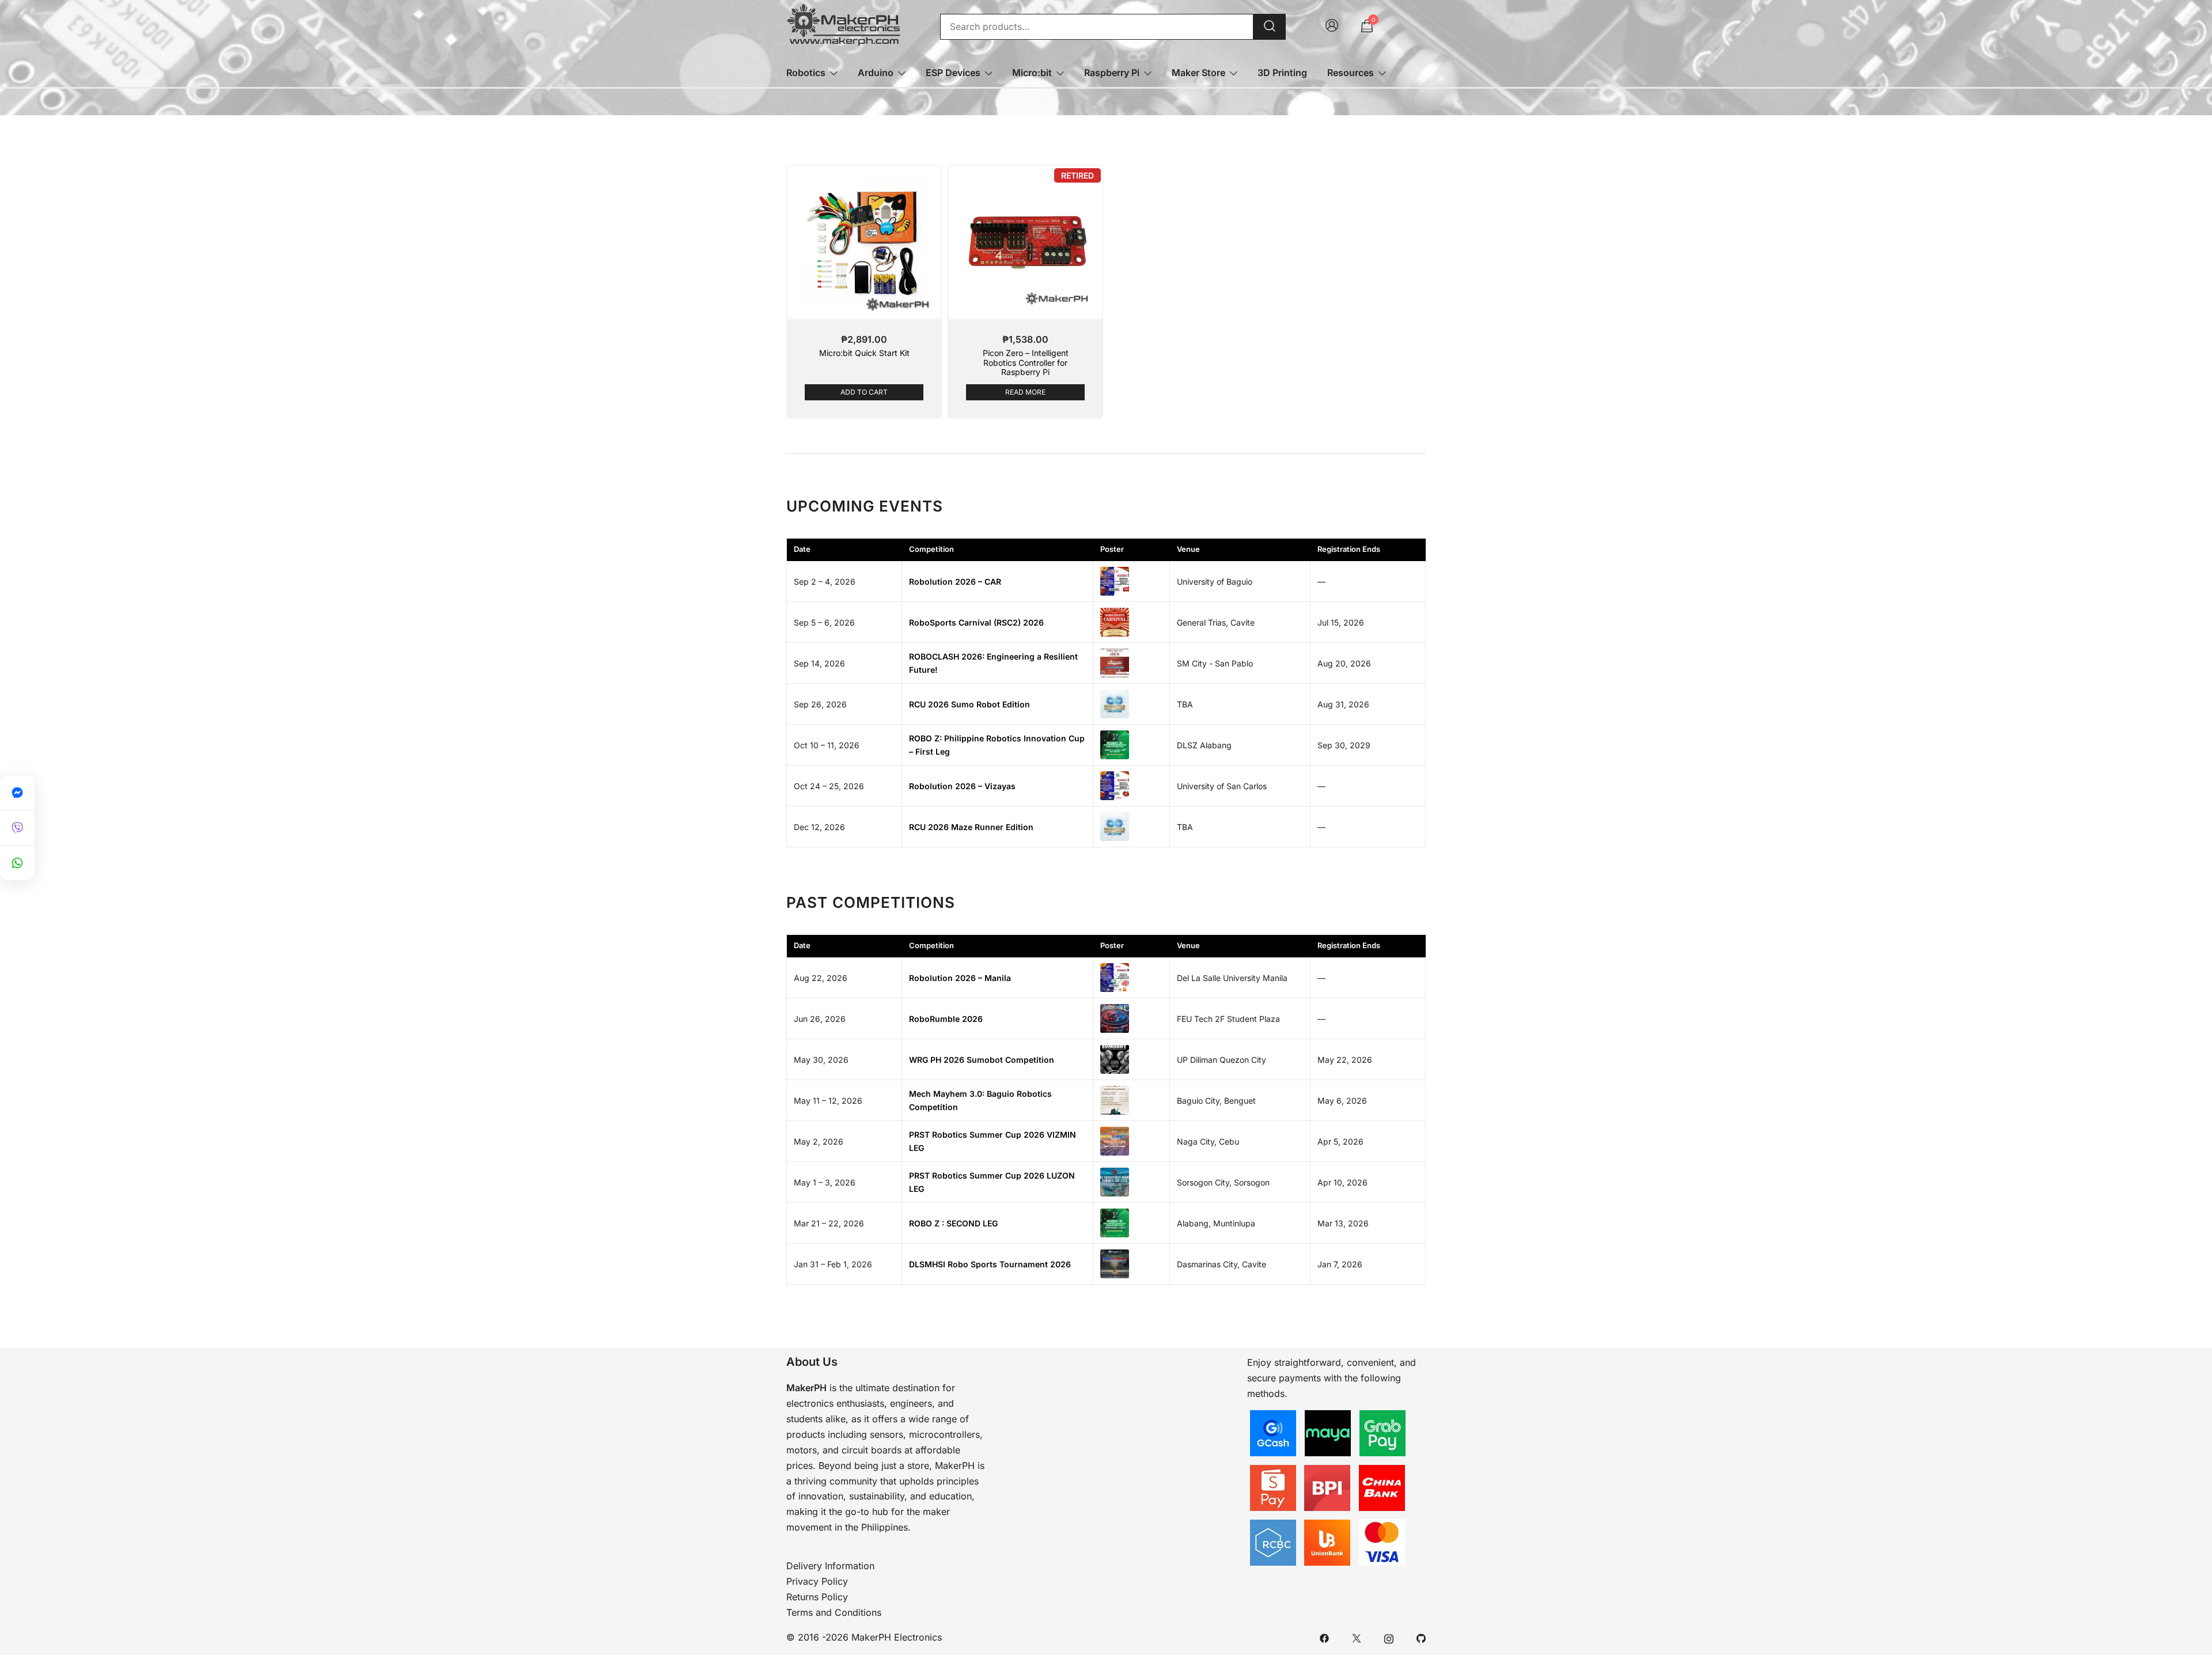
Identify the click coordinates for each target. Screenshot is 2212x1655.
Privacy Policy (817, 1581)
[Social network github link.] (1421, 1637)
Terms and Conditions (834, 1612)
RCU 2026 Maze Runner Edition (971, 827)
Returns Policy (817, 1597)
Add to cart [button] (864, 392)
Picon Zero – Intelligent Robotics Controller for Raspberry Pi (1026, 363)
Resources (1351, 73)
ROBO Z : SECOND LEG (953, 1223)
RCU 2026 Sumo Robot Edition (969, 704)
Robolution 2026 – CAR (955, 582)
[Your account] (1332, 26)
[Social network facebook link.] (1324, 1637)
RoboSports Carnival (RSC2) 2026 (976, 622)
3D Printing (1282, 73)
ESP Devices (953, 73)
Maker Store (1198, 73)
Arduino (876, 73)
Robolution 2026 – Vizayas (962, 786)
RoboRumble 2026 (946, 1019)
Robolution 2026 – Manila (960, 978)
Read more (1025, 392)
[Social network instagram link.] (1389, 1637)
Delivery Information (830, 1566)
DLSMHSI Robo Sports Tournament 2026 (990, 1264)
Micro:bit (1032, 73)
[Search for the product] (1270, 27)
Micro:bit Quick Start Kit (864, 353)
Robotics (806, 73)
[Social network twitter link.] (1357, 1637)
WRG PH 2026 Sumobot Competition (982, 1060)
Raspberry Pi (1112, 73)
